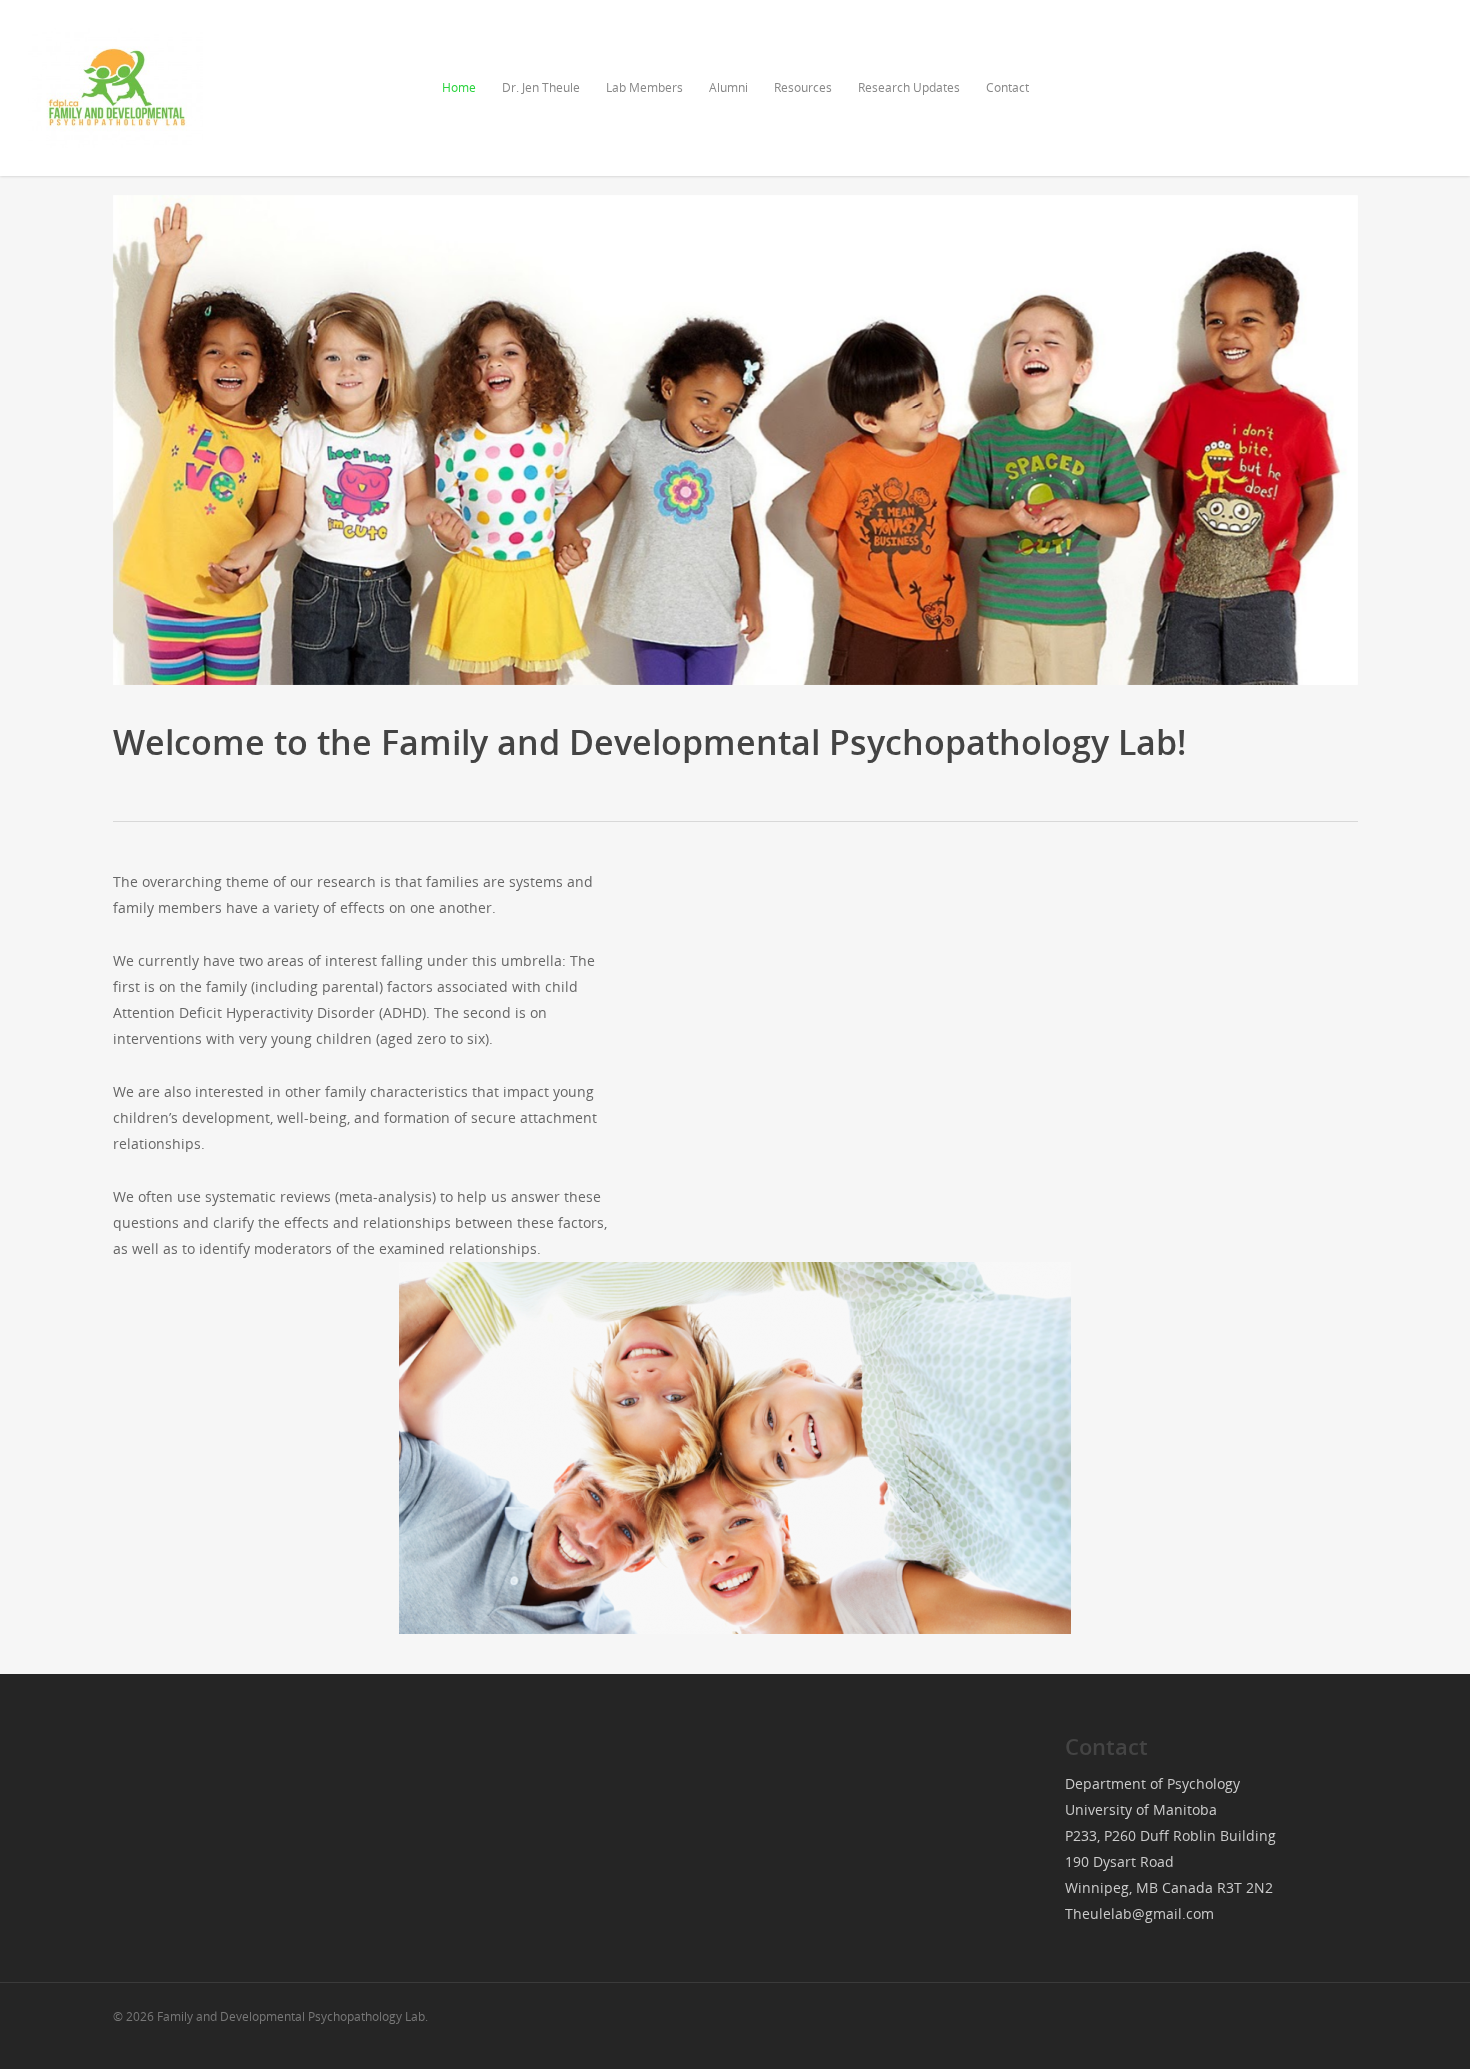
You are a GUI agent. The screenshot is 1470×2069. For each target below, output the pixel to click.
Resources (803, 87)
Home (459, 87)
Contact (1007, 87)
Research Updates (909, 87)
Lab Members (644, 87)
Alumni (728, 87)
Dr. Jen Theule (541, 87)
